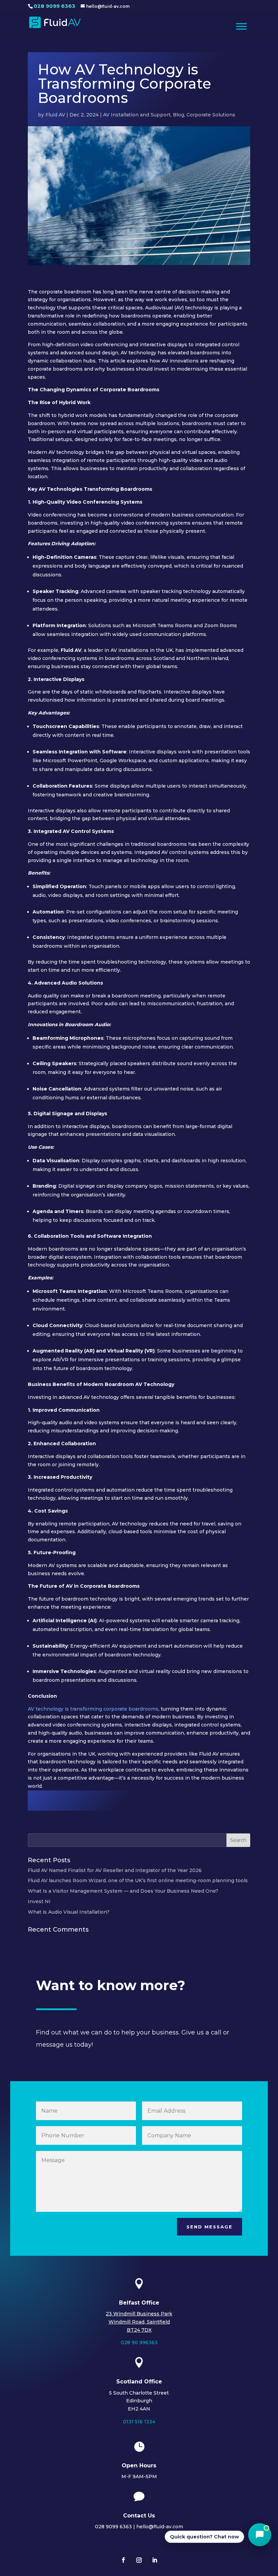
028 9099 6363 (54, 6)
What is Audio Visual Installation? (69, 1912)
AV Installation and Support (137, 115)
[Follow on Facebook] (123, 2560)
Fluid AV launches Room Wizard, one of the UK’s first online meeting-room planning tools (138, 1880)
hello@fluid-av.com (160, 2527)
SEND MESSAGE (210, 2227)
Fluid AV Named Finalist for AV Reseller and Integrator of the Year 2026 (115, 1870)
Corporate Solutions (211, 115)
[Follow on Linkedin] (155, 2560)
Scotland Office (139, 2382)
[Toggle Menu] (241, 26)
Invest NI (39, 1901)
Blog (178, 115)
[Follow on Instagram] (139, 2560)
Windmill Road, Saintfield (139, 2322)
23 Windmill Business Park (139, 2314)
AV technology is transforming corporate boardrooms (93, 1709)
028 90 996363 (139, 2342)
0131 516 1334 (139, 2422)
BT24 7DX (139, 2330)
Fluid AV (55, 115)
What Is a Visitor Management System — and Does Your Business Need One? (123, 1891)
